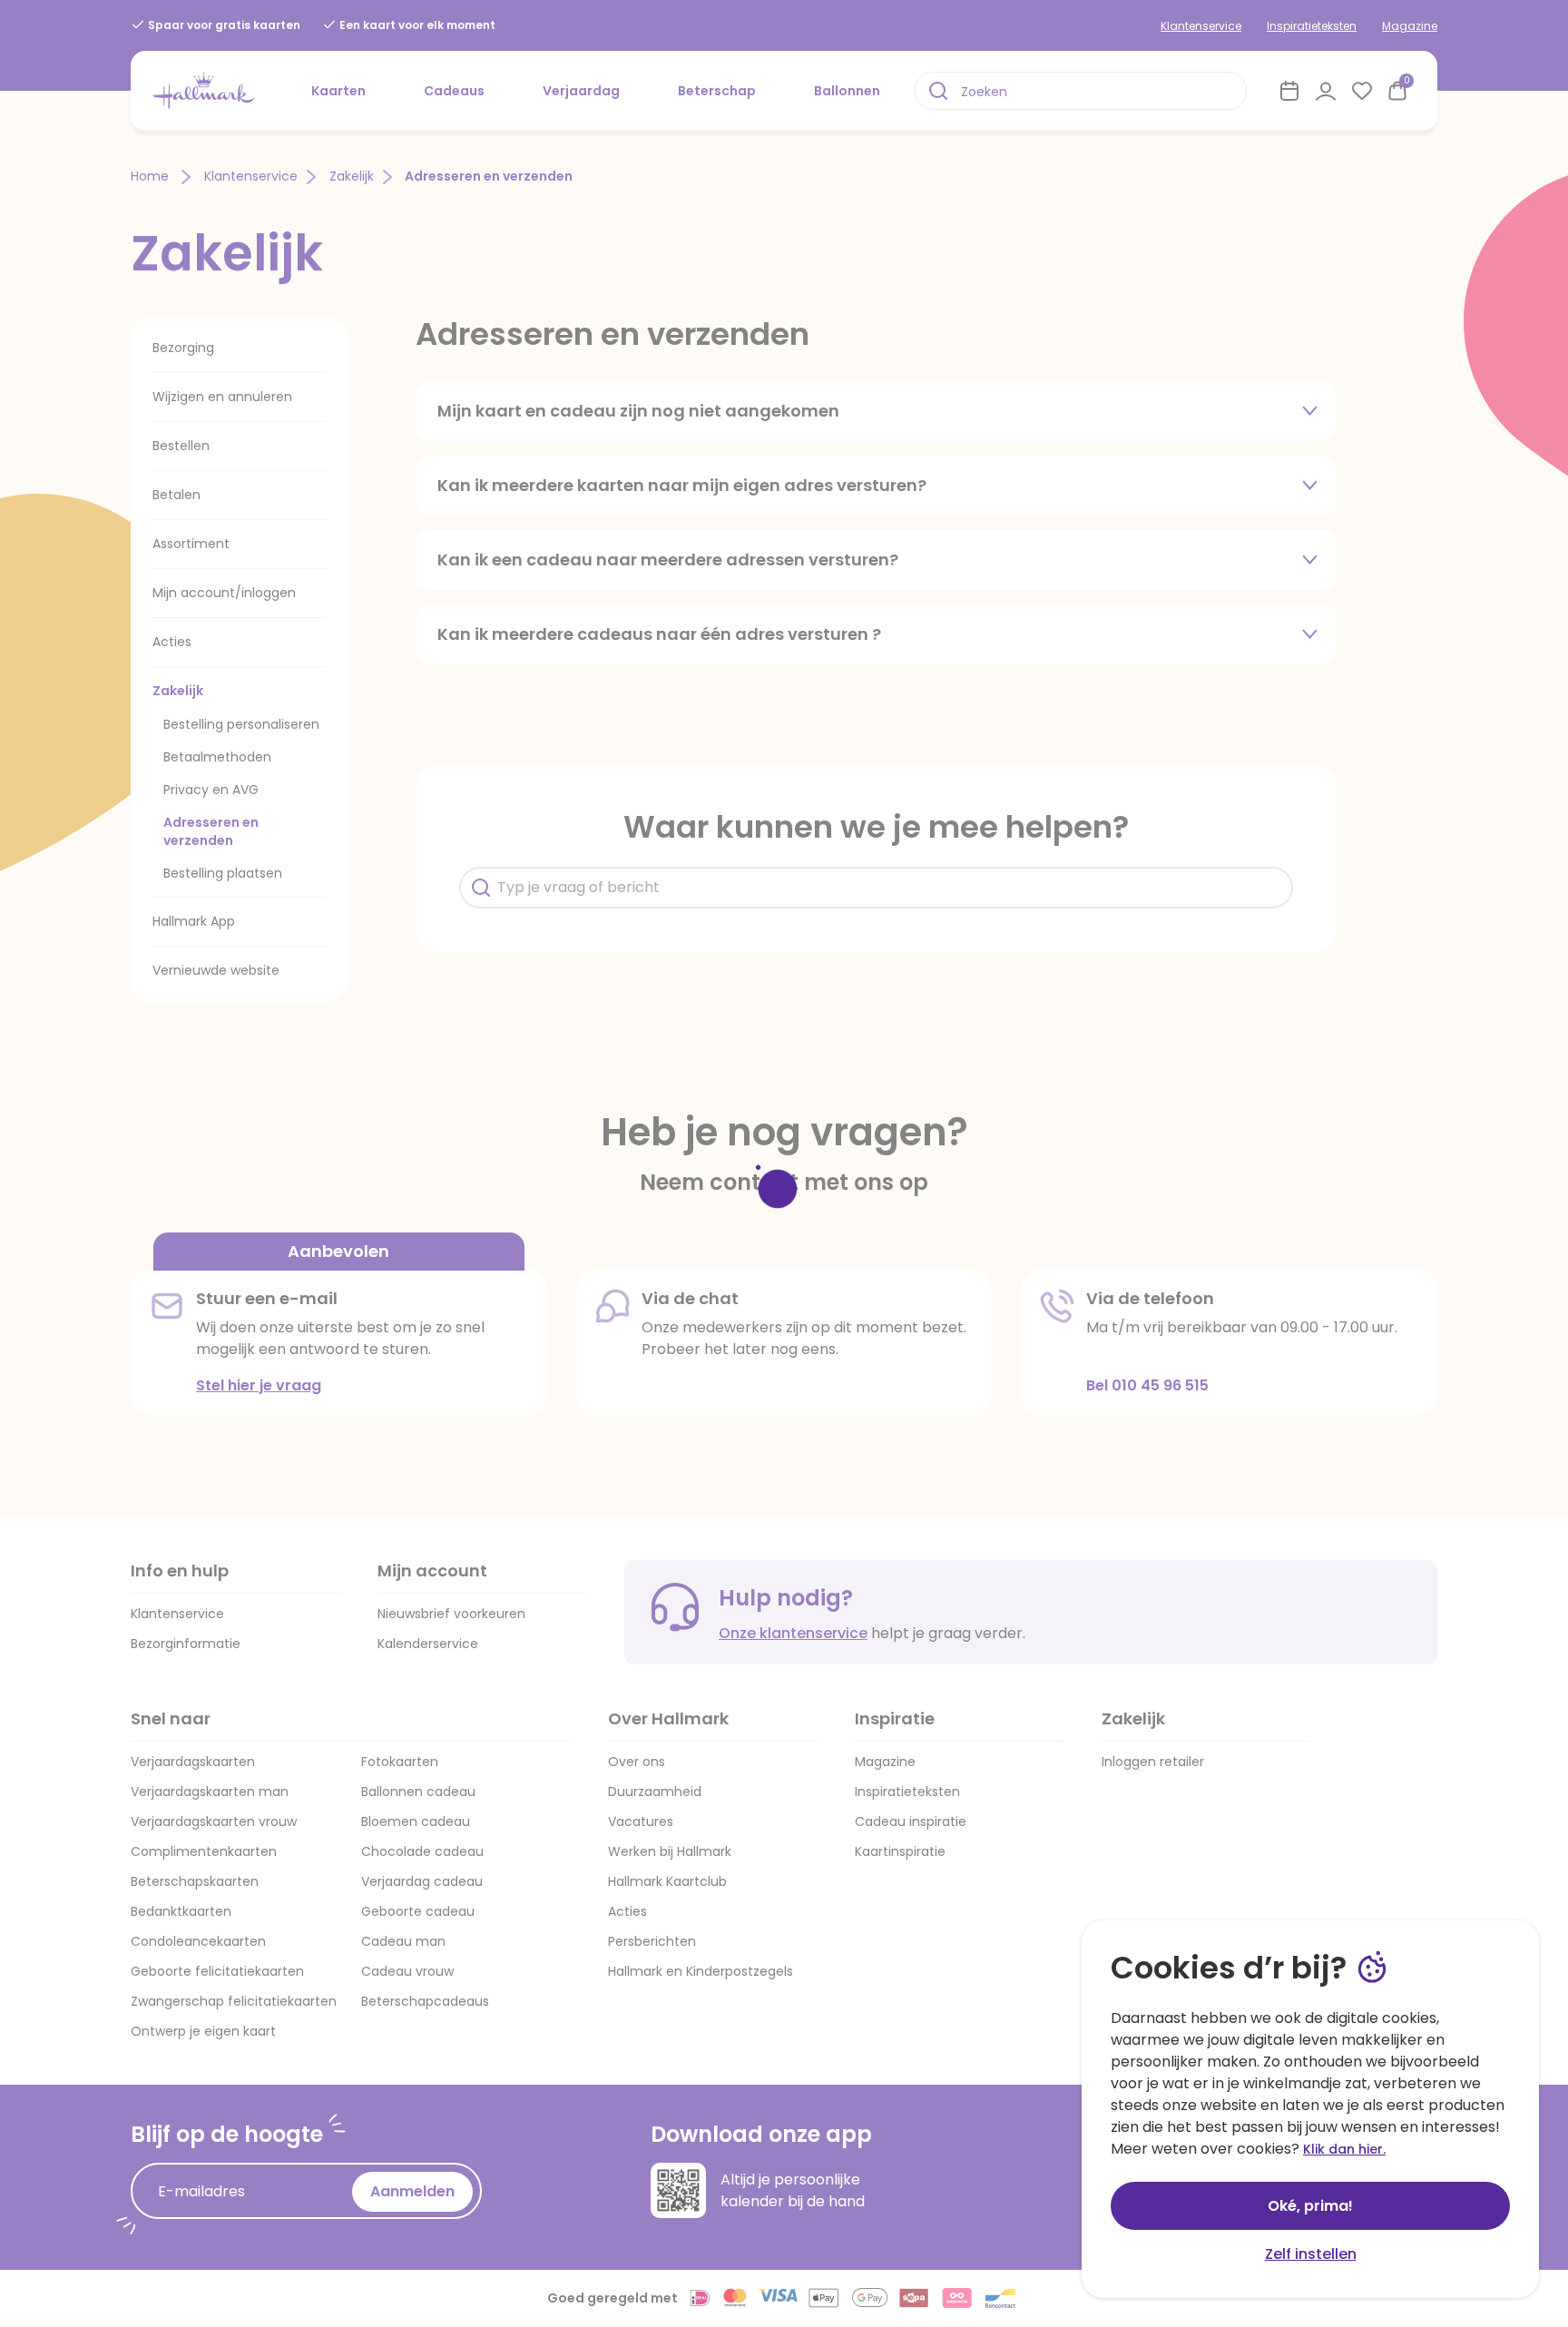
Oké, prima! (1310, 2206)
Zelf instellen (1311, 2254)
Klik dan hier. (1344, 2149)
